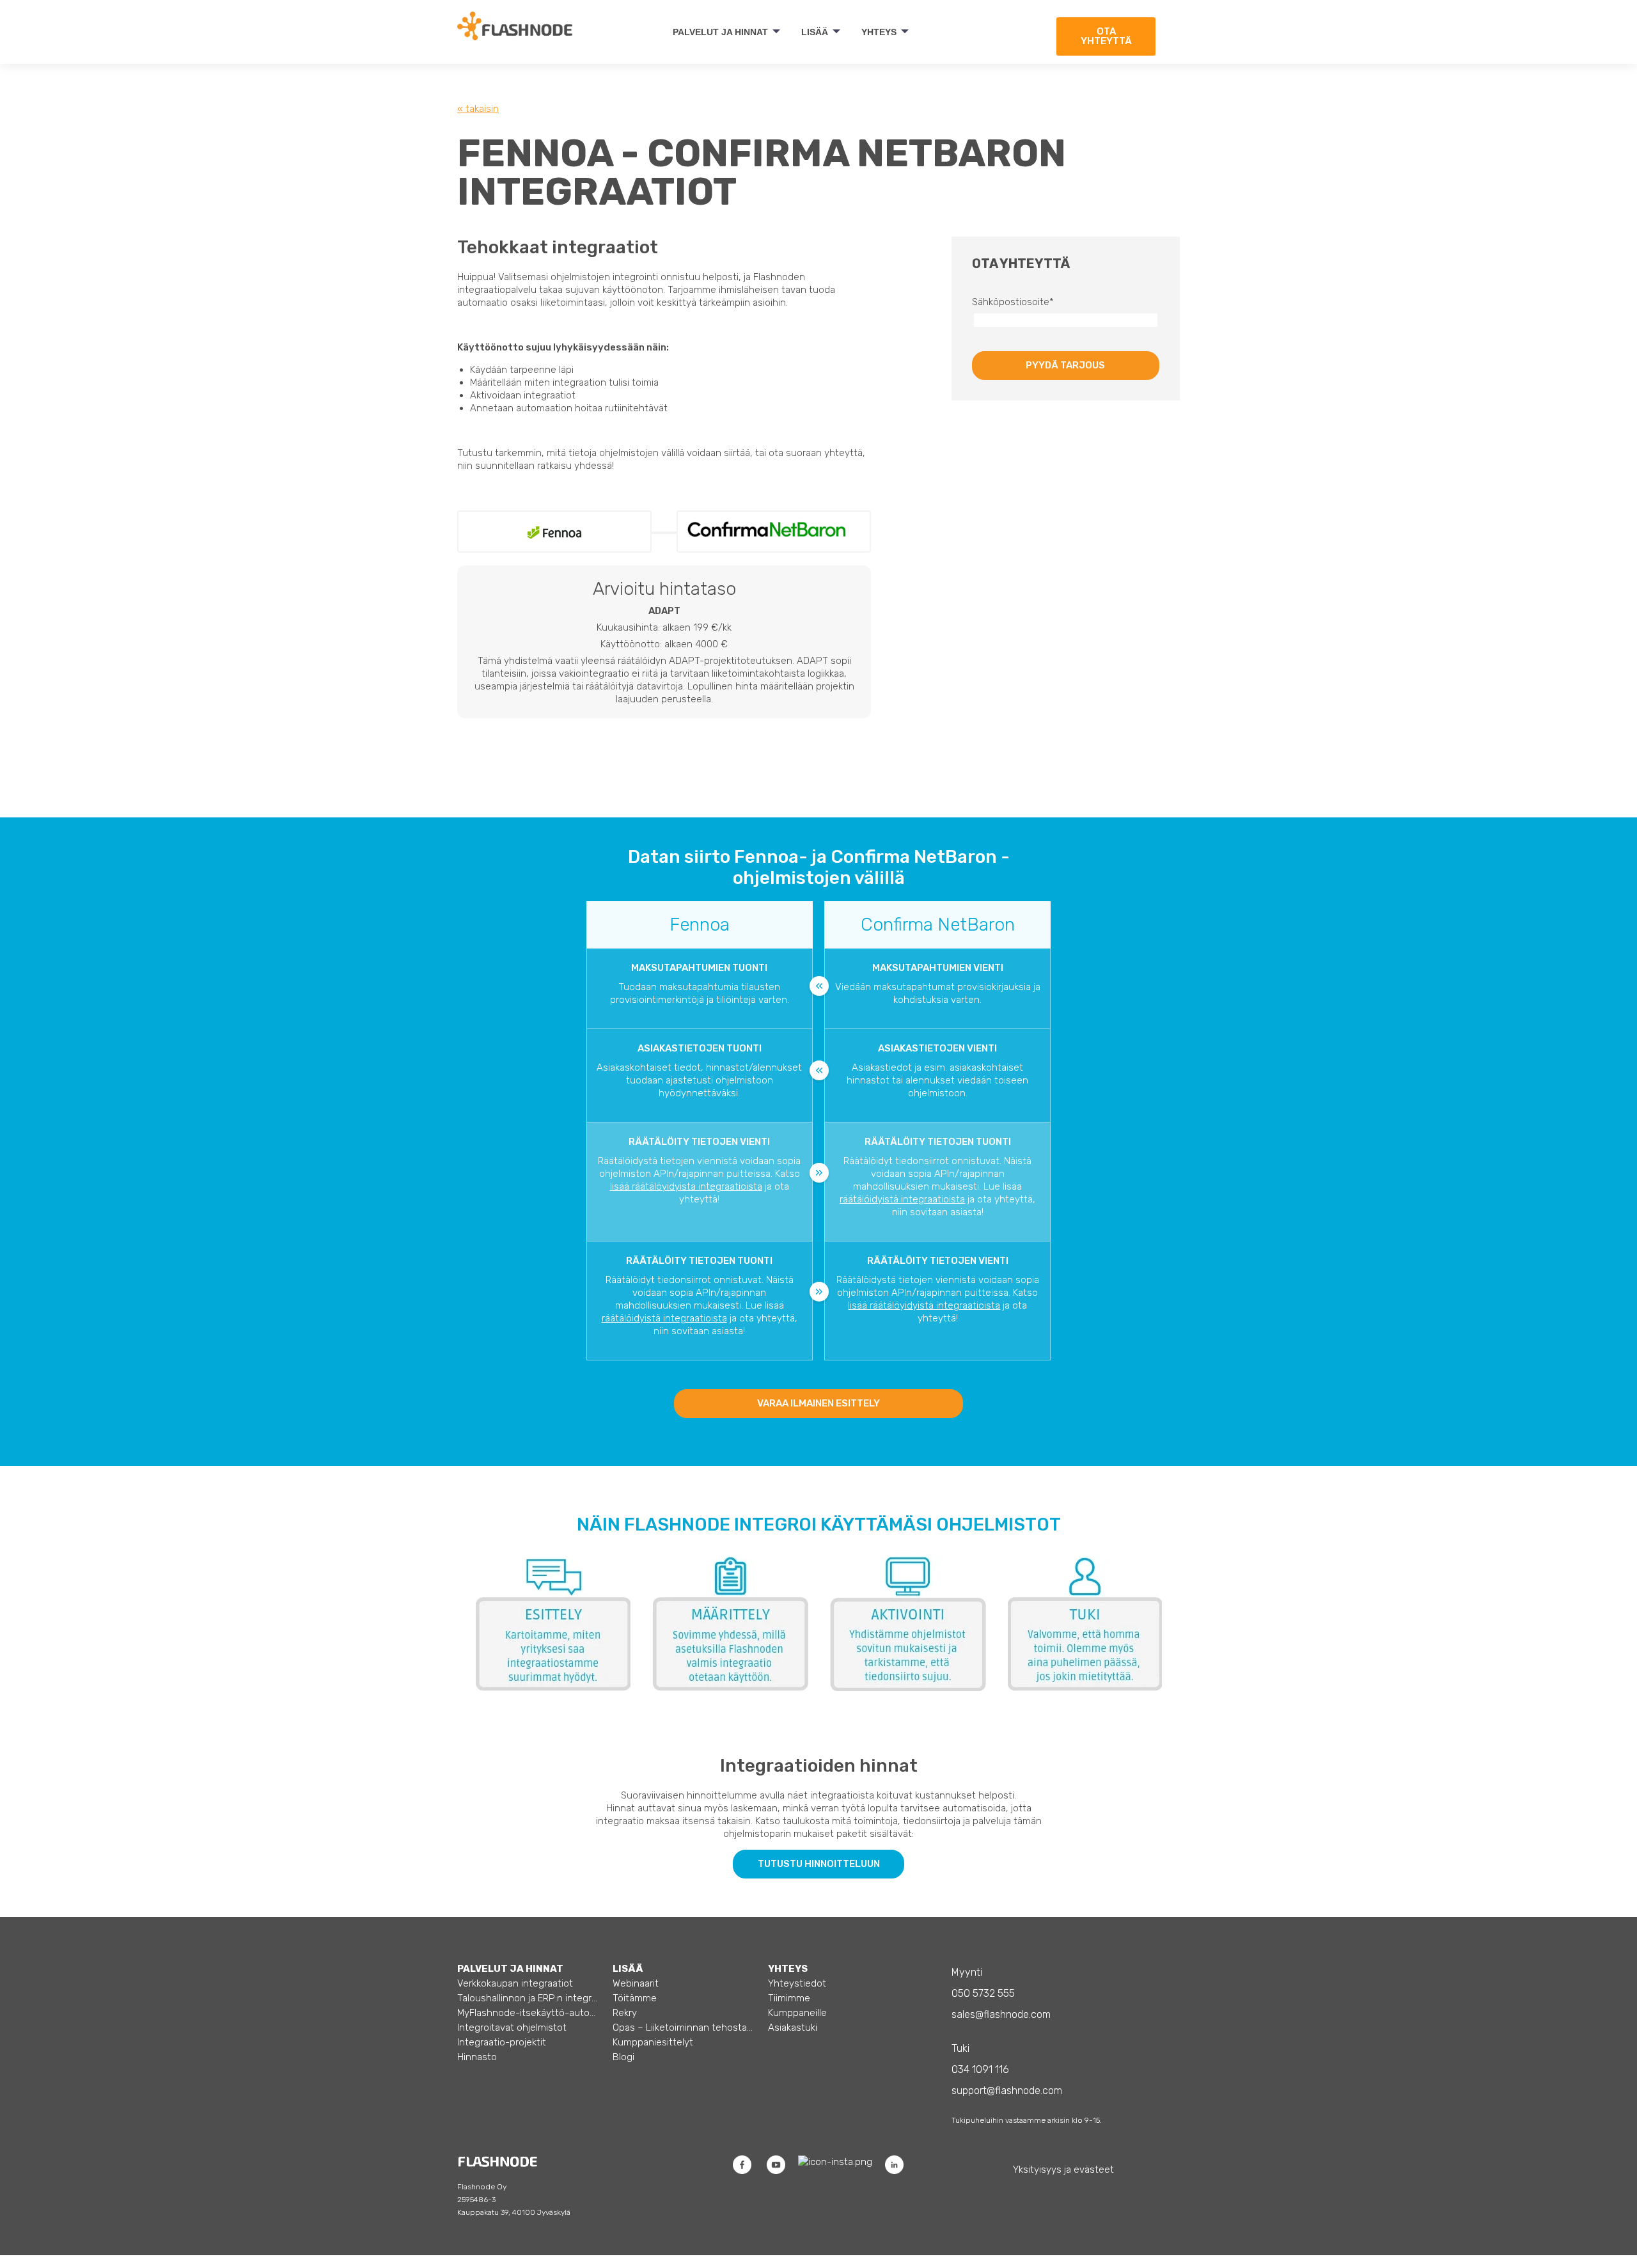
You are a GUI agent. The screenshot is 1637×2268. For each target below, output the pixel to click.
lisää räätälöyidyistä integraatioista (686, 1186)
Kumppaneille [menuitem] (797, 2013)
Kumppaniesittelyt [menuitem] (653, 2042)
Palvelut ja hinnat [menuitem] (720, 32)
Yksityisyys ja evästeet (1063, 2170)
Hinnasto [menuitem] (477, 2057)
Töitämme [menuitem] (635, 1998)
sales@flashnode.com (1001, 2014)
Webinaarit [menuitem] (636, 1983)
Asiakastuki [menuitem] (793, 2028)
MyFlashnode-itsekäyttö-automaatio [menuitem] (528, 2013)
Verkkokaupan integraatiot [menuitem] (515, 1983)
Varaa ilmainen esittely (818, 1403)
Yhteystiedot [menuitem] (797, 1983)
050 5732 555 (983, 1993)
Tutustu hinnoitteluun (819, 1864)
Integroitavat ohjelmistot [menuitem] (512, 2028)
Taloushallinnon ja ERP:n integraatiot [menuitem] (528, 1998)
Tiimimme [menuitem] (789, 1998)
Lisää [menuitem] (815, 32)
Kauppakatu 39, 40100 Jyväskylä (514, 2212)
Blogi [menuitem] (623, 2057)
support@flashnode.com (1007, 2091)
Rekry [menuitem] (625, 2013)
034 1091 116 (980, 2069)
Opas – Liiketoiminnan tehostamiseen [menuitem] (683, 2028)
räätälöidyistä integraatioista (902, 1199)
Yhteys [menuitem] (879, 32)
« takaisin (478, 109)
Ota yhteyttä (1106, 36)
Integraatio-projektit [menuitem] (502, 2042)
